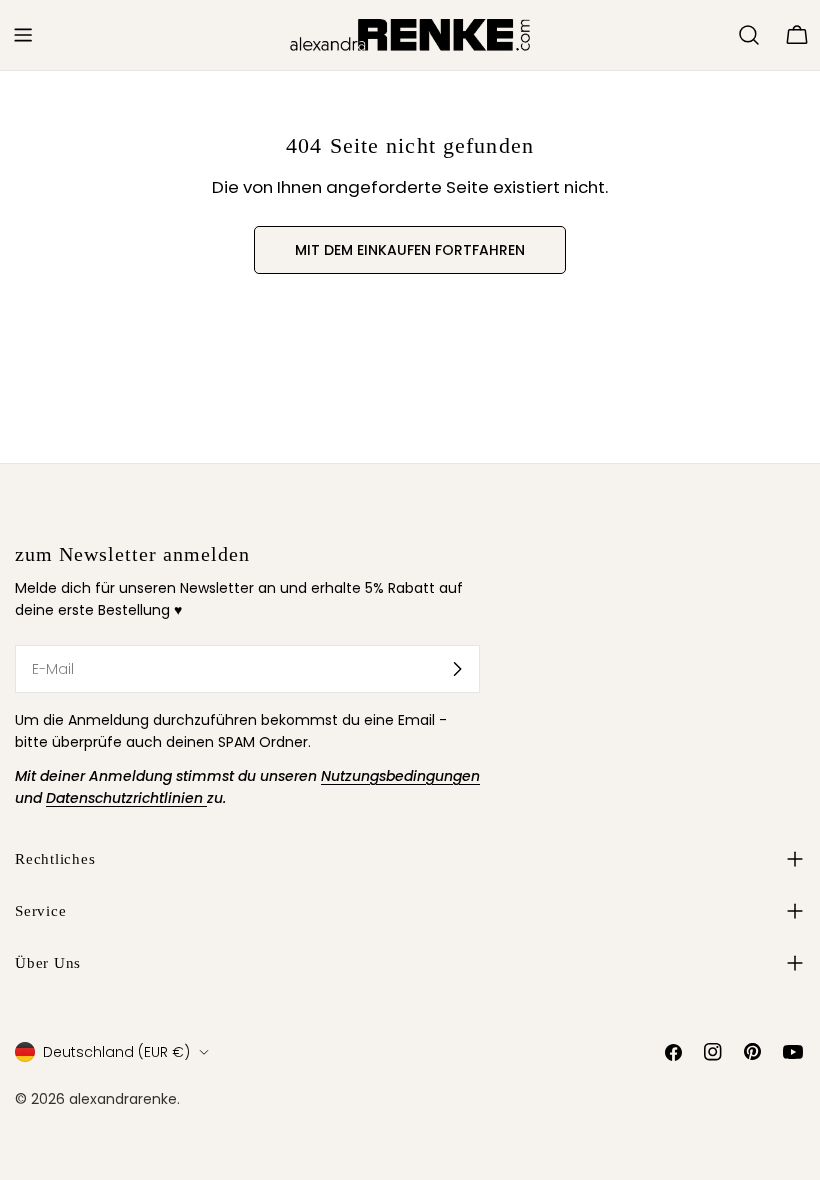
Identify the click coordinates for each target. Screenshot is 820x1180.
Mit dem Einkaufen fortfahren (410, 250)
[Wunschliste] (714, 35)
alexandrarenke (123, 1099)
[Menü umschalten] (23, 35)
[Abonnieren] (457, 669)
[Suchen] (749, 35)
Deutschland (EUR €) (116, 1052)
